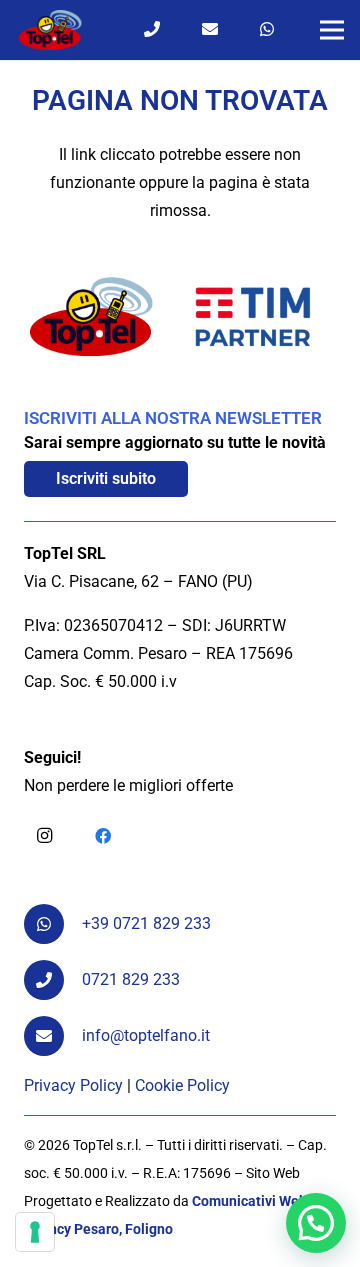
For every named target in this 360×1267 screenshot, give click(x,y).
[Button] (151, 29)
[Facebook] (103, 836)
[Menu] (332, 30)
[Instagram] (44, 836)
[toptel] (50, 30)
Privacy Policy (73, 1085)
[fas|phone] (53, 980)
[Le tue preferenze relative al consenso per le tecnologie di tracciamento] (35, 1232)
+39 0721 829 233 (146, 923)
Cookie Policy (182, 1085)
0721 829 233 (131, 979)
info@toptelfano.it (146, 1035)
